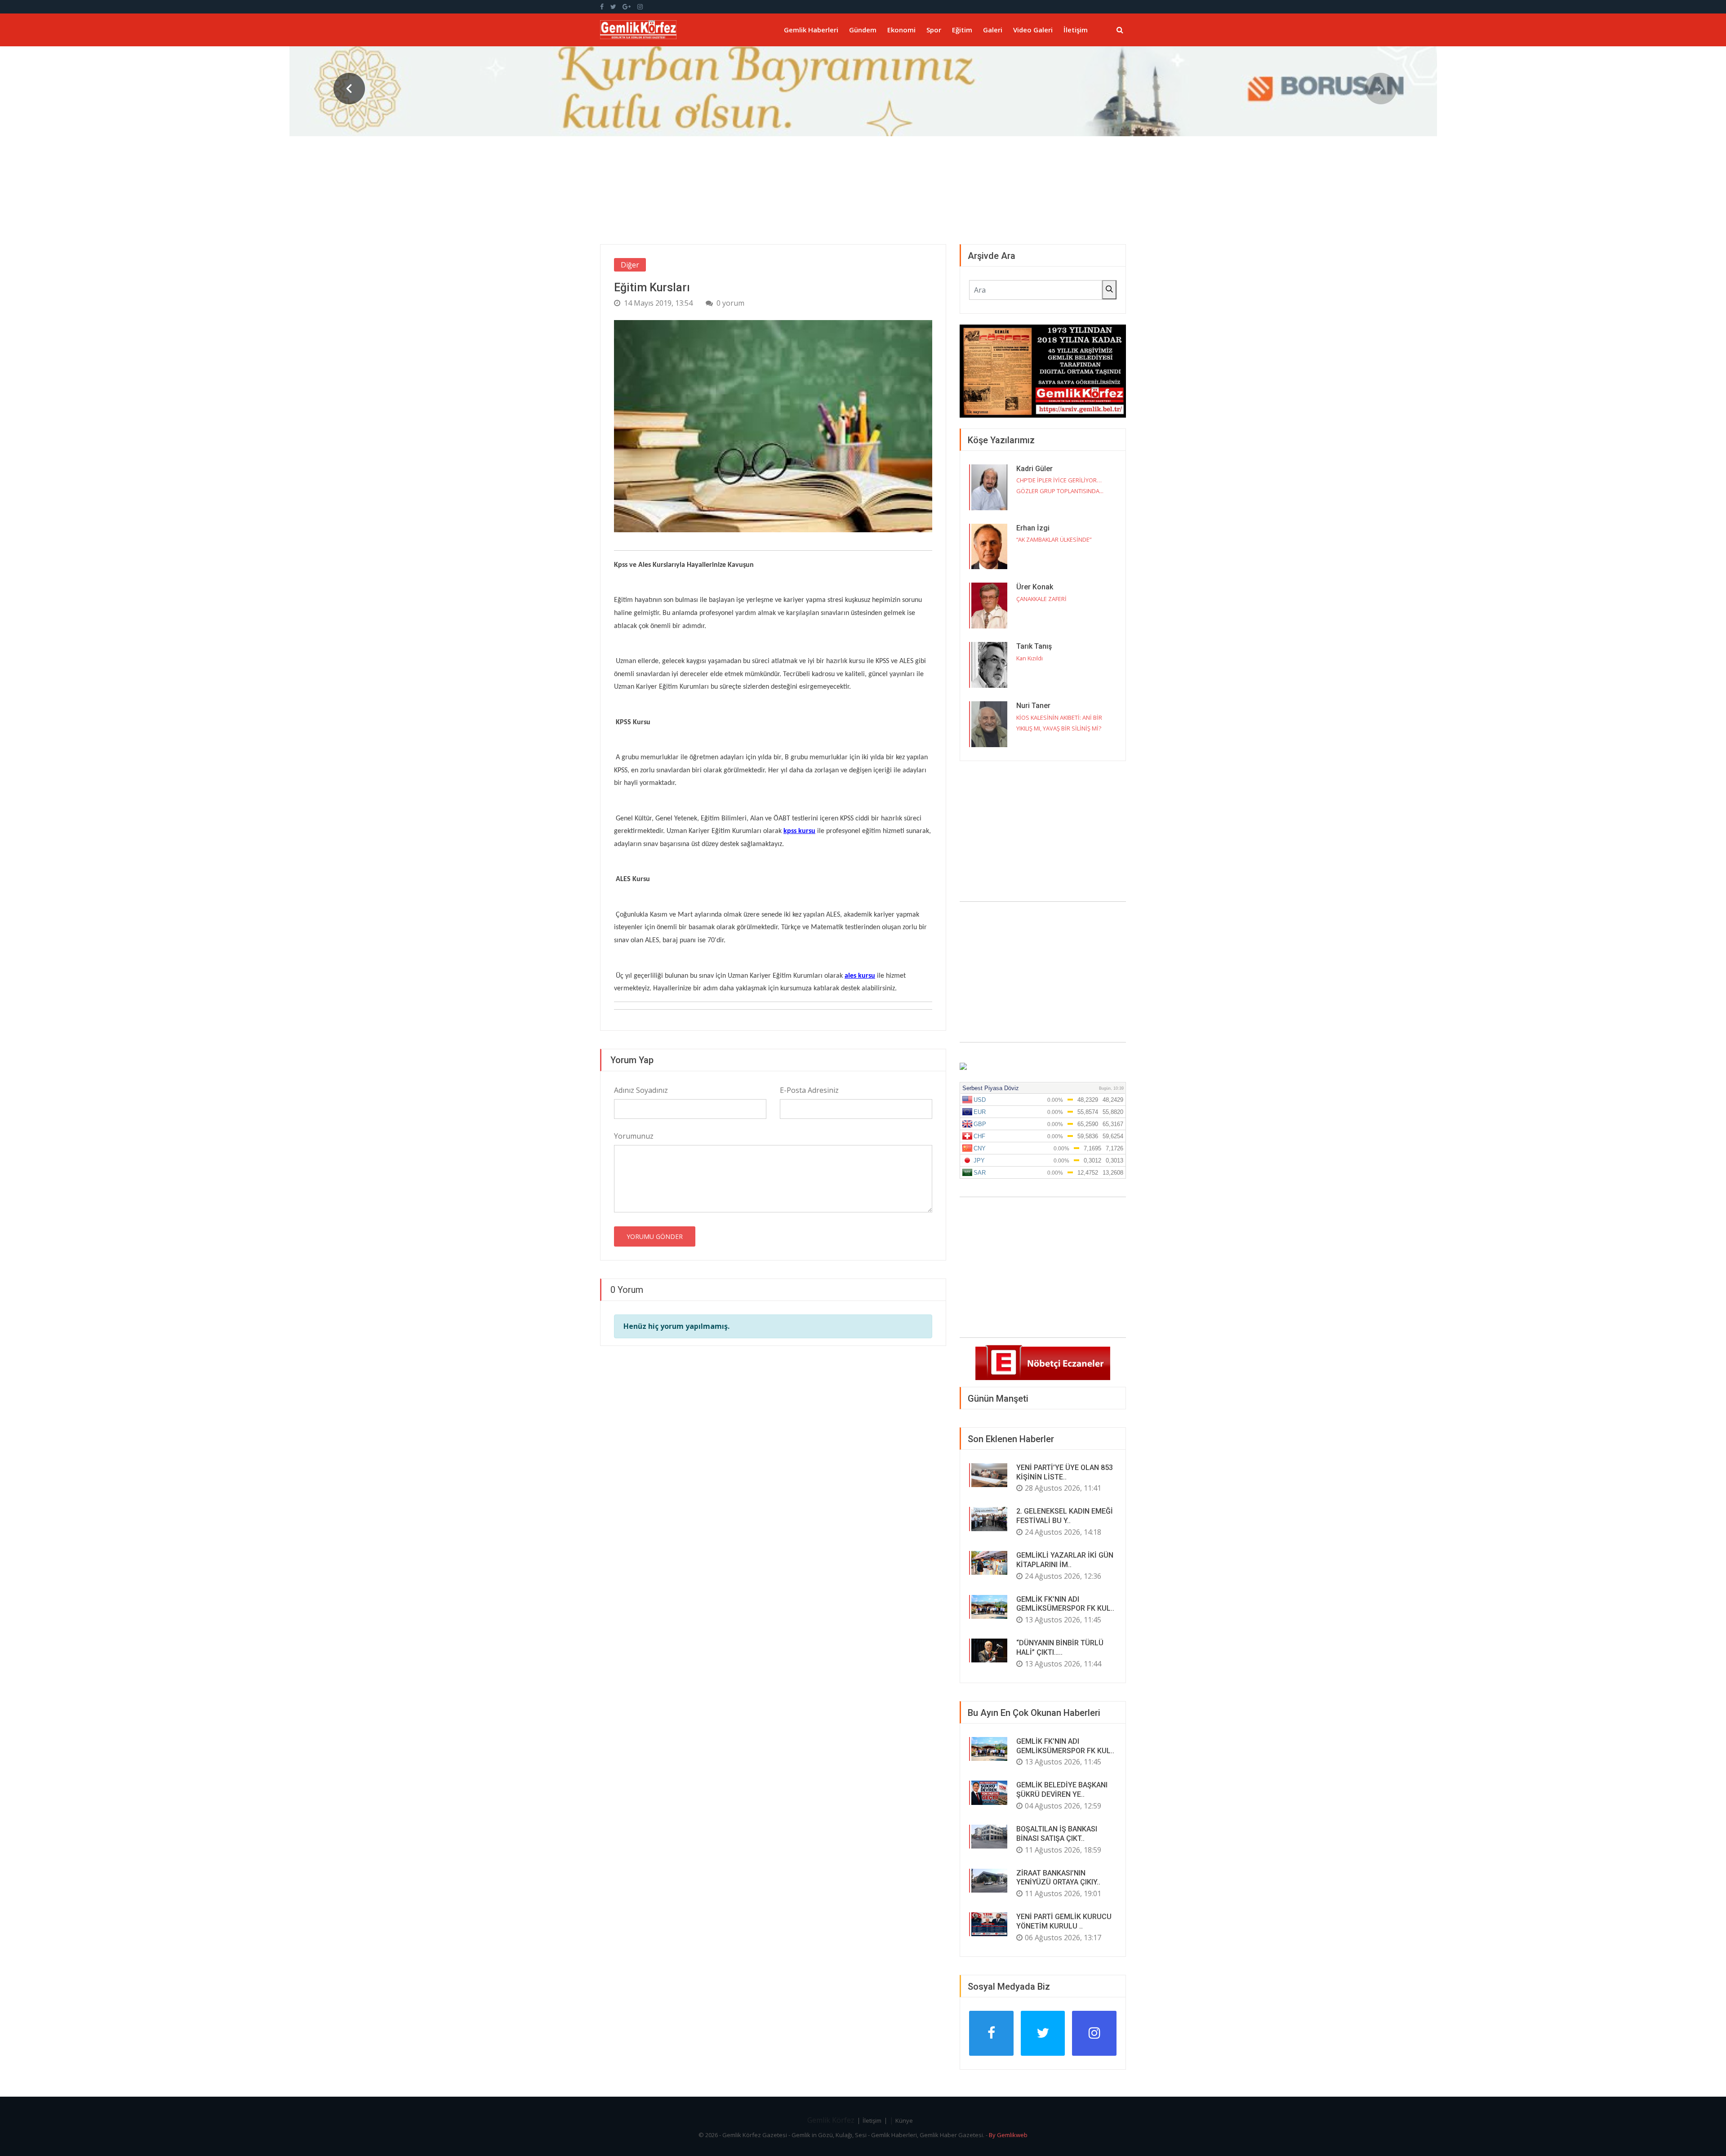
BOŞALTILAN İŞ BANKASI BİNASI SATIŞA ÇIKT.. (1057, 1834)
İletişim (1076, 30)
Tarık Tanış (1034, 646)
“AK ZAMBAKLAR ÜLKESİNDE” (1054, 539)
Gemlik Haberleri (811, 30)
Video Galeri (1033, 30)
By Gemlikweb (1008, 2135)
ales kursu (860, 976)
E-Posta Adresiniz (809, 1090)
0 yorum (730, 303)
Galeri (993, 30)
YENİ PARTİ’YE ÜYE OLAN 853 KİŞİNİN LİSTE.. (1065, 1472)
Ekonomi (901, 30)
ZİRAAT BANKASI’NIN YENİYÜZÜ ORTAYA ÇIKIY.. (1058, 1878)
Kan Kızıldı (1030, 658)
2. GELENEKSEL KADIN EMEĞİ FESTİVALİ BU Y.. (1065, 1516)
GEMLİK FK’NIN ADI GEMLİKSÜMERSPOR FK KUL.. (1065, 1604)
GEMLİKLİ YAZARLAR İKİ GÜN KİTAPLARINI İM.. (1065, 1560)
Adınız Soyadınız (641, 1090)
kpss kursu (799, 831)
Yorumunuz (634, 1136)
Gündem (863, 30)
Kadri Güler (1034, 469)
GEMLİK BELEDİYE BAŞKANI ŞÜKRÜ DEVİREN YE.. (1062, 1790)
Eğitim (962, 30)
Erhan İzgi (1033, 528)
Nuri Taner (1033, 706)
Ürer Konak (1035, 587)
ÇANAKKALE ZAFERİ (1041, 599)
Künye (904, 2120)
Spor (934, 30)
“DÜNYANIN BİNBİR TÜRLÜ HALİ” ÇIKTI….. (1060, 1648)
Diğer (630, 265)
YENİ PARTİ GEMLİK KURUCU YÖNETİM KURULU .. (1064, 1921)
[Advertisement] (1043, 972)
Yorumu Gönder (655, 1236)
